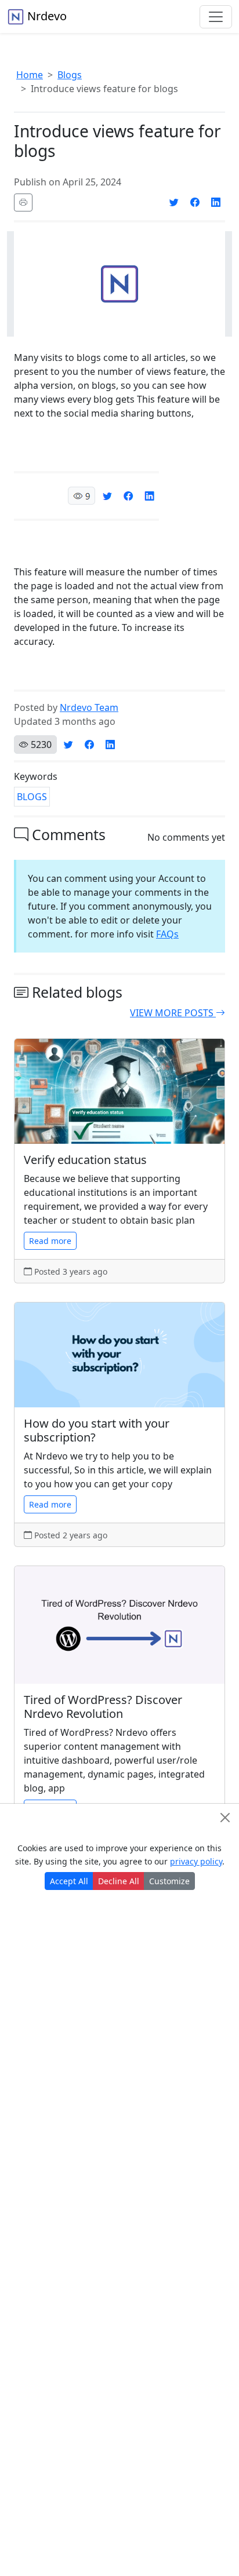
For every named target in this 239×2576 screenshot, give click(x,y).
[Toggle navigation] (216, 17)
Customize (169, 1881)
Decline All (119, 1881)
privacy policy (196, 1861)
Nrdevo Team (89, 707)
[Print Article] (23, 202)
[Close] (225, 1818)
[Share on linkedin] (216, 202)
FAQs (167, 934)
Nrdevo (46, 16)
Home (30, 75)
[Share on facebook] (195, 202)
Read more (50, 1241)
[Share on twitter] (174, 202)
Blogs (70, 75)
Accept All (69, 1881)
